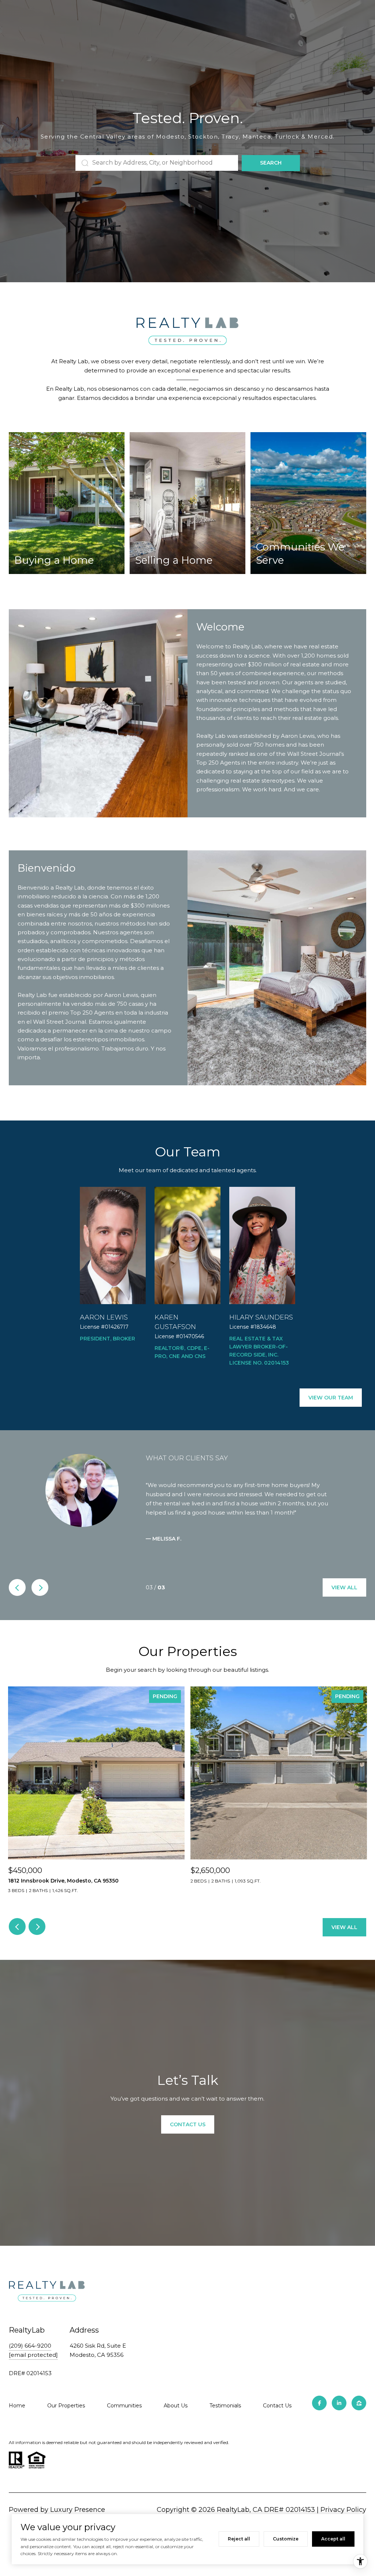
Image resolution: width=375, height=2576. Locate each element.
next (40, 1600)
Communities (124, 2418)
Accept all (333, 2539)
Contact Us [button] (188, 2137)
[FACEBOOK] (319, 2416)
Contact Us (277, 2418)
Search (271, 163)
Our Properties (66, 2418)
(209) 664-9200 (30, 2359)
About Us (176, 2418)
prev (17, 1600)
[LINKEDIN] (339, 2416)
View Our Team (331, 1398)
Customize (286, 2539)
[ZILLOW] (359, 2416)
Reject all (239, 2539)
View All (344, 1600)
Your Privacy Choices (187, 2571)
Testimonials (225, 2418)
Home (17, 2418)
